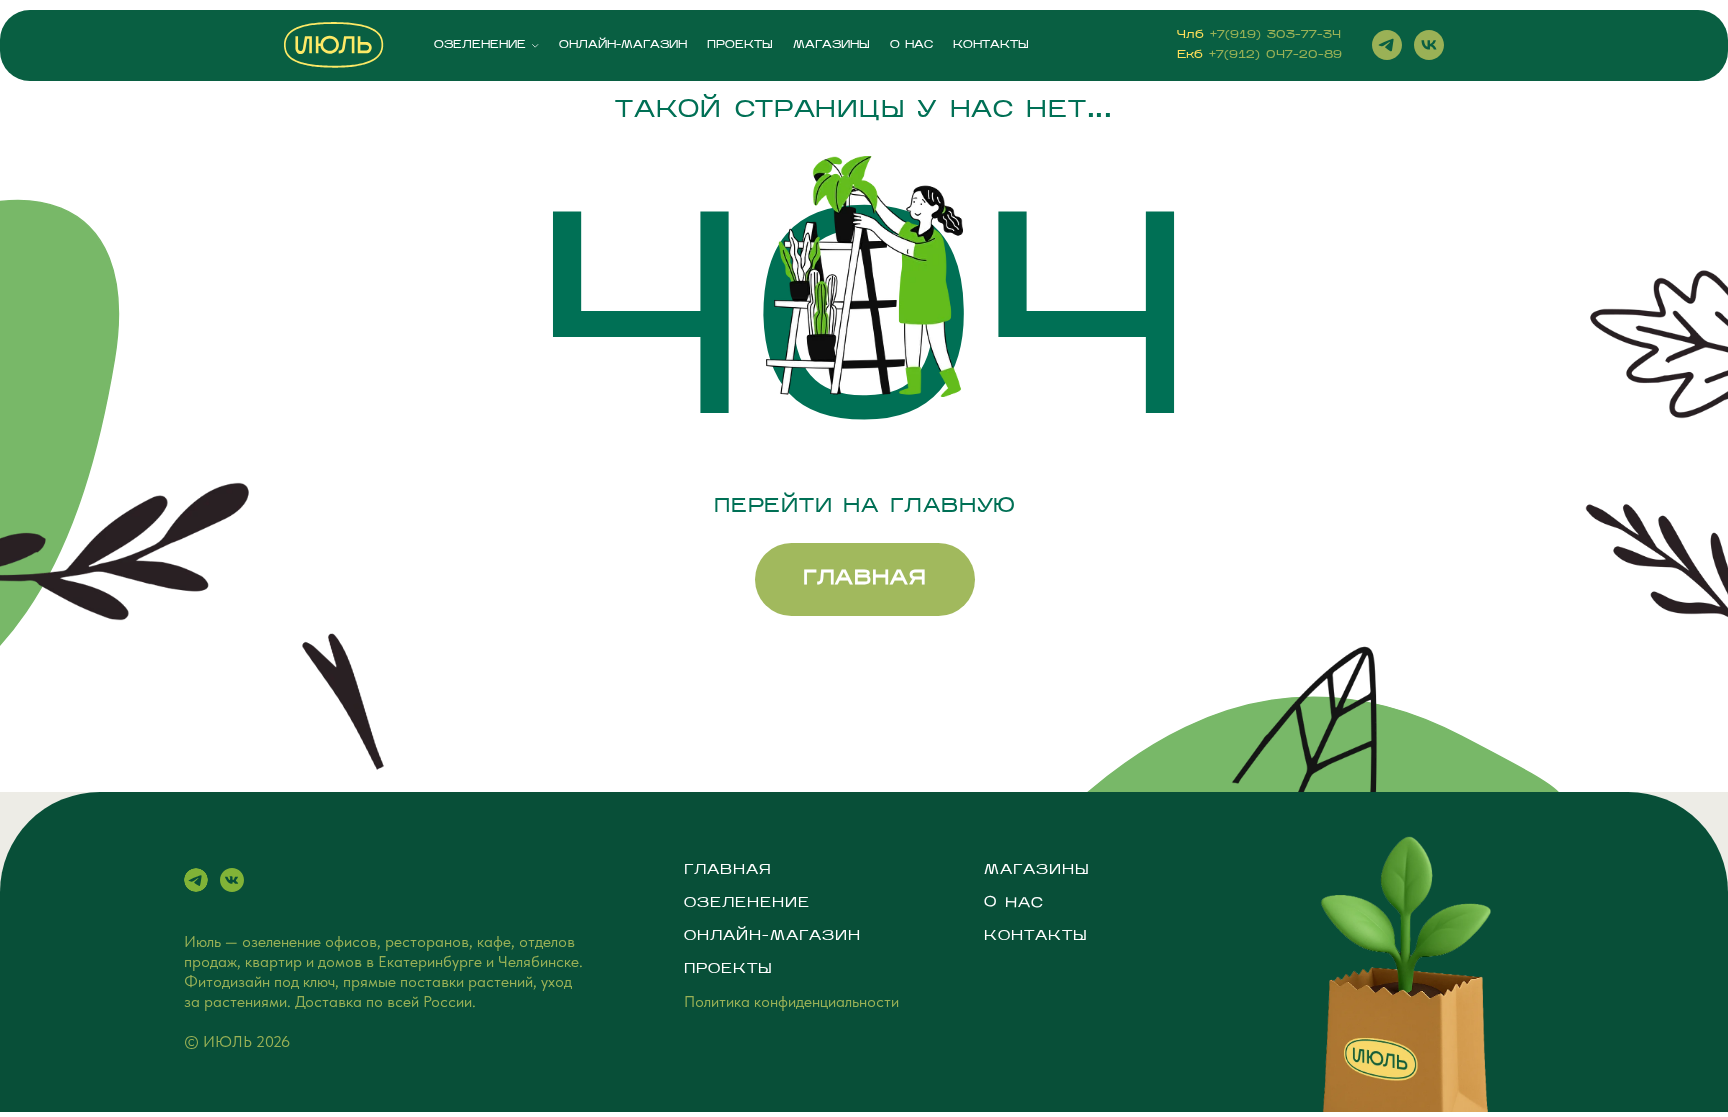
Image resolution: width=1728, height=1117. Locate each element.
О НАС (911, 45)
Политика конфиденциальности (791, 1001)
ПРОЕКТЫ (740, 45)
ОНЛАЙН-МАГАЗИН (623, 45)
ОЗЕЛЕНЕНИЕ (480, 45)
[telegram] (1387, 45)
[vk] (1429, 45)
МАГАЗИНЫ (831, 45)
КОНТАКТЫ (991, 45)
